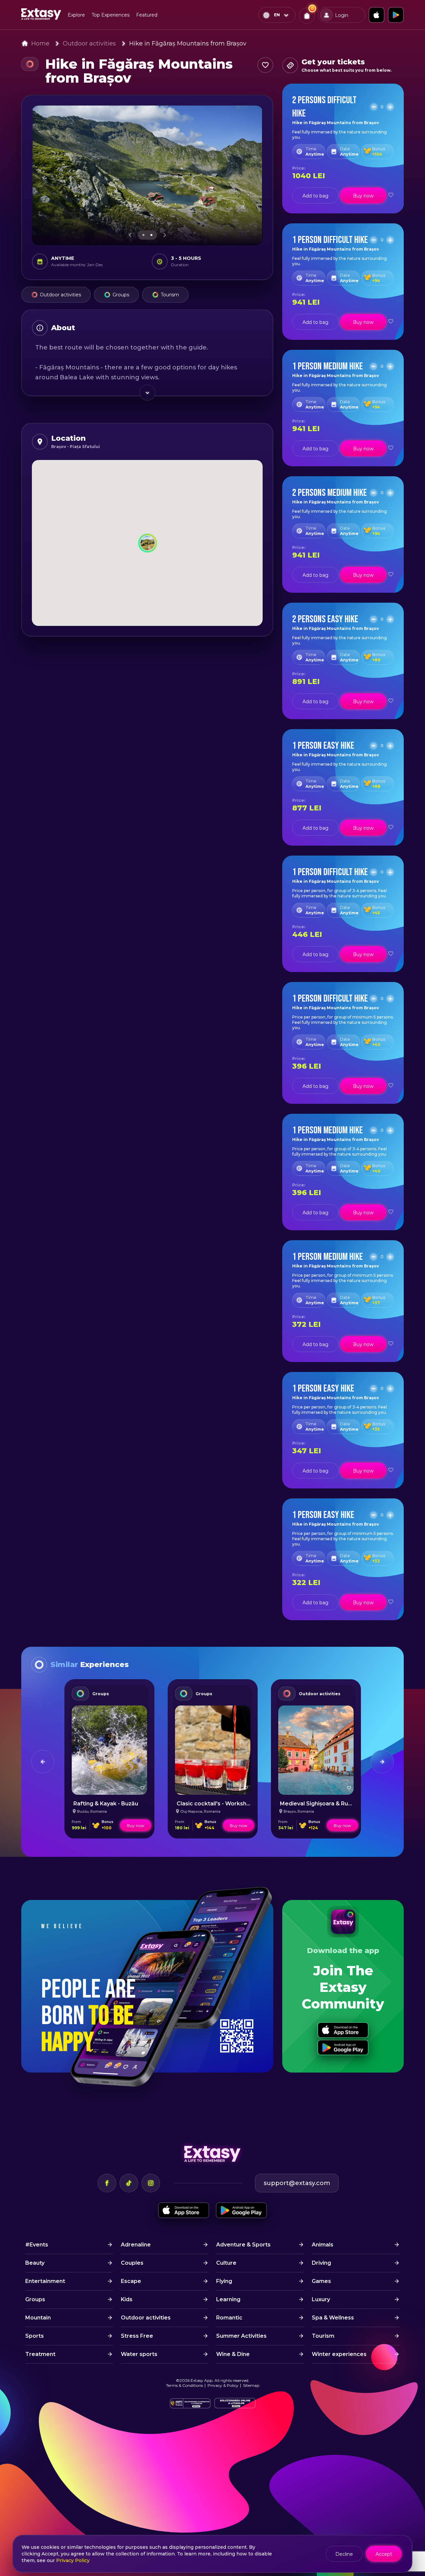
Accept (384, 2554)
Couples (132, 2263)
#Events (37, 2245)
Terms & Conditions (184, 2385)
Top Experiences (111, 15)
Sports (35, 2336)
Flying (224, 2281)
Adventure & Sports (243, 2245)
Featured (147, 15)
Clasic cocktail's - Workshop (215, 1804)
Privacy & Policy (223, 2385)
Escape (131, 2281)
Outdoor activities (89, 43)
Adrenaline (136, 2245)
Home (40, 43)
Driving (321, 2263)
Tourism (170, 295)
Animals (323, 2245)
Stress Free (137, 2336)
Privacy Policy (73, 2560)
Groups (121, 295)
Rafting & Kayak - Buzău (106, 1804)
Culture (226, 2263)
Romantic (229, 2318)
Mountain (38, 2318)
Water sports (139, 2354)
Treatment (40, 2354)
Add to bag (315, 196)
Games (321, 2281)
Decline (344, 2554)
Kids (127, 2299)
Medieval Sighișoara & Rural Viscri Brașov (336, 1804)
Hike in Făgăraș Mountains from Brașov (188, 43)
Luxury (321, 2299)
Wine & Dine (233, 2354)
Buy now (363, 196)
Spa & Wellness (333, 2318)
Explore (76, 15)
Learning (228, 2299)
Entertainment (45, 2281)
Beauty (35, 2263)
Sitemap (251, 2385)
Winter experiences (339, 2354)
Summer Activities (241, 2336)
